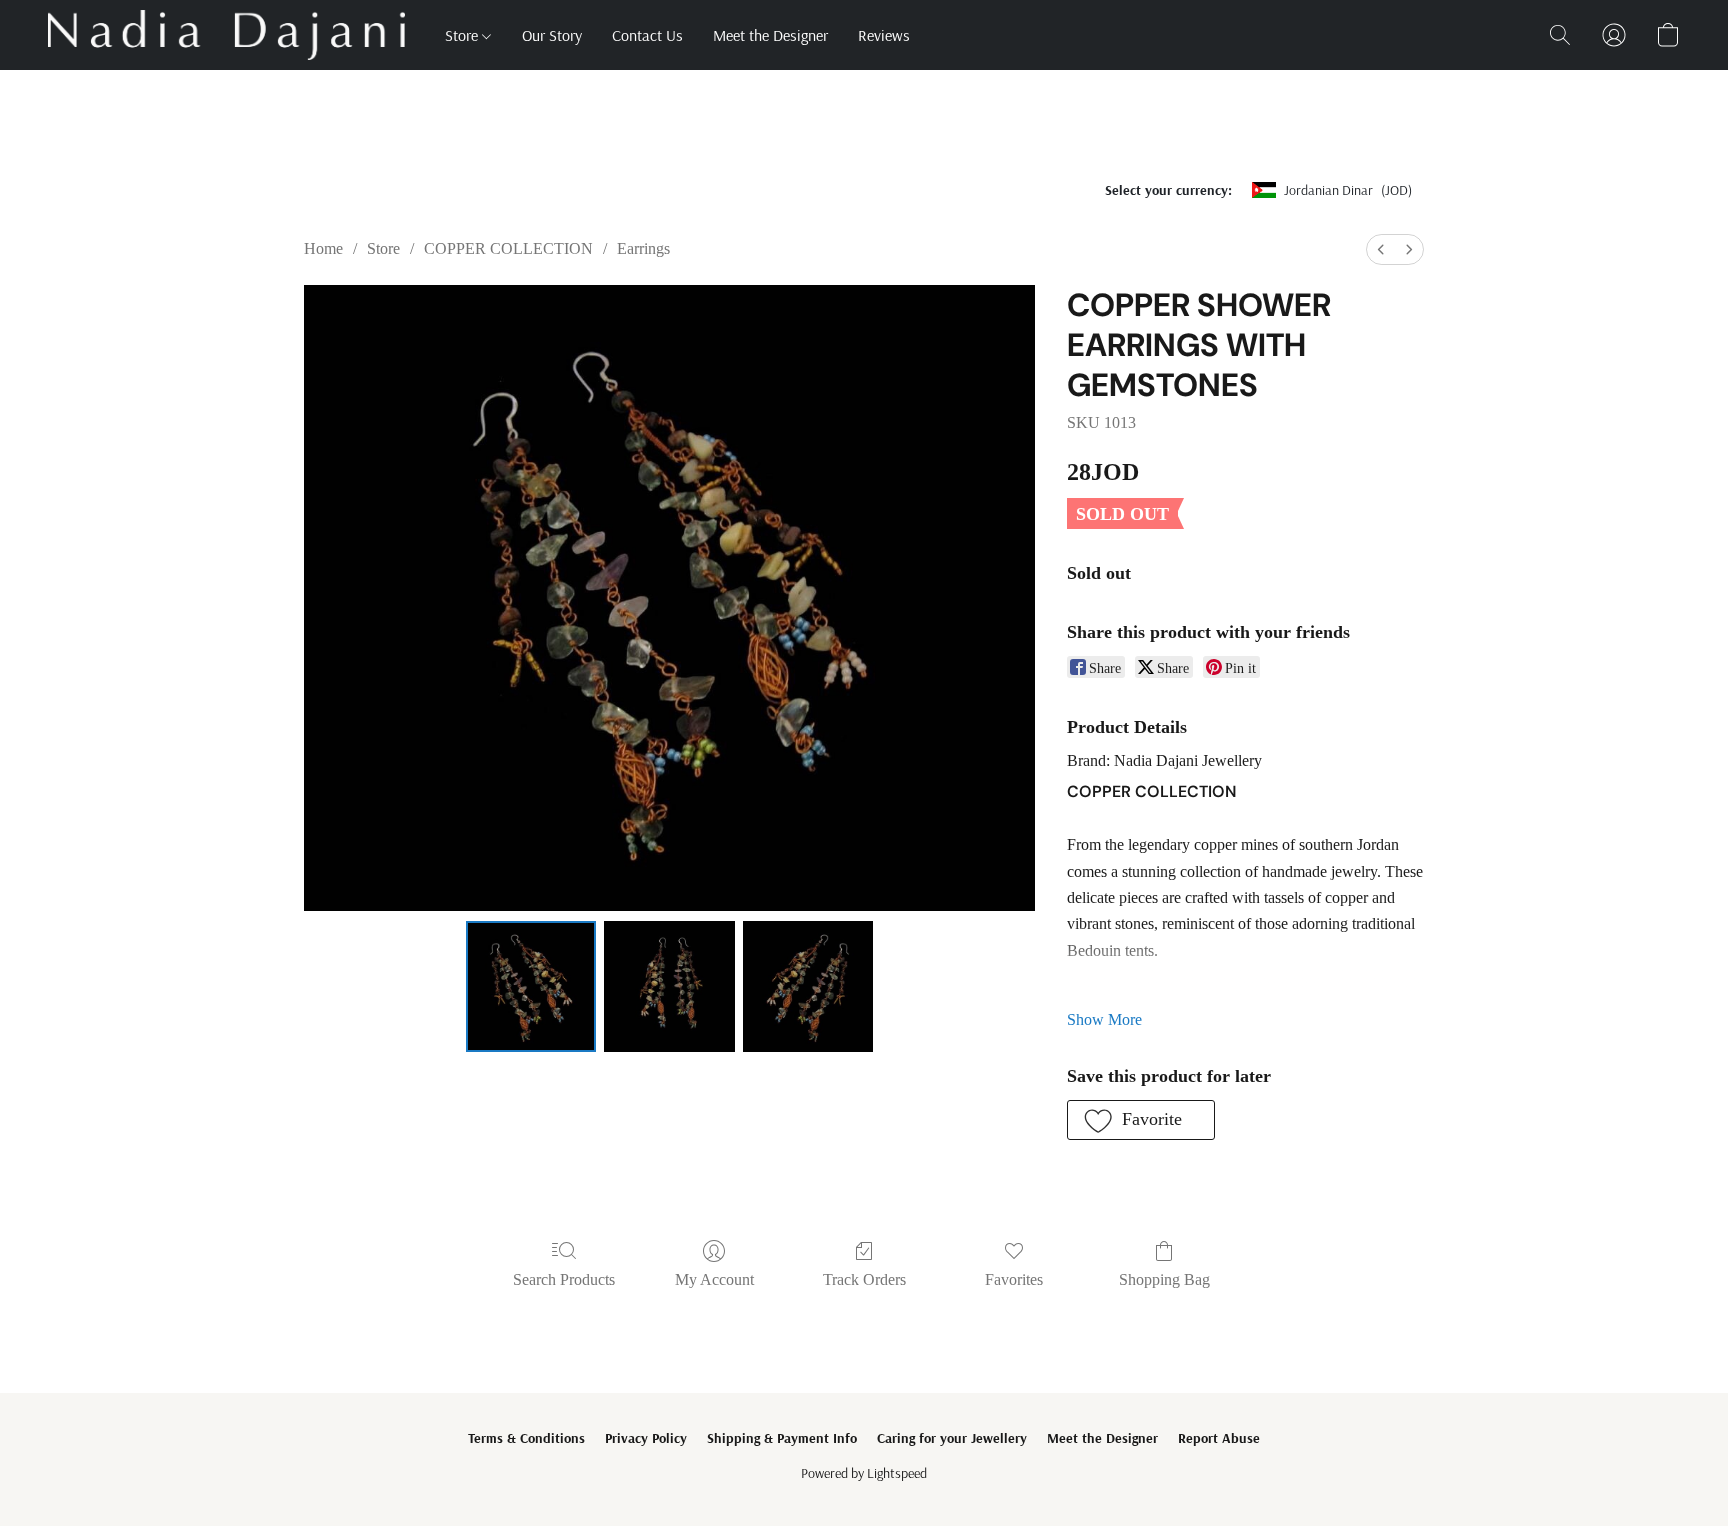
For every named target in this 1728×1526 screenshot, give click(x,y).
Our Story (552, 35)
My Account (714, 1279)
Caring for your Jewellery (952, 1438)
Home (323, 248)
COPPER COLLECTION (508, 248)
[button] (226, 35)
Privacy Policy (646, 1438)
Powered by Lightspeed (864, 1473)
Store (463, 35)
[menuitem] (1381, 249)
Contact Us (647, 35)
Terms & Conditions (526, 1438)
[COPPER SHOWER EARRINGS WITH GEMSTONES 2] (808, 986)
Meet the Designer (770, 35)
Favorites (1014, 1279)
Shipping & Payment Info (782, 1438)
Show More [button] (1104, 1019)
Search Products (564, 1279)
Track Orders (864, 1279)
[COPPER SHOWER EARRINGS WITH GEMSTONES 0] (531, 986)
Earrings (643, 248)
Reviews (884, 35)
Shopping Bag (1164, 1279)
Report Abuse (1219, 1438)
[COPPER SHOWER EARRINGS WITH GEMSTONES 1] (669, 986)
